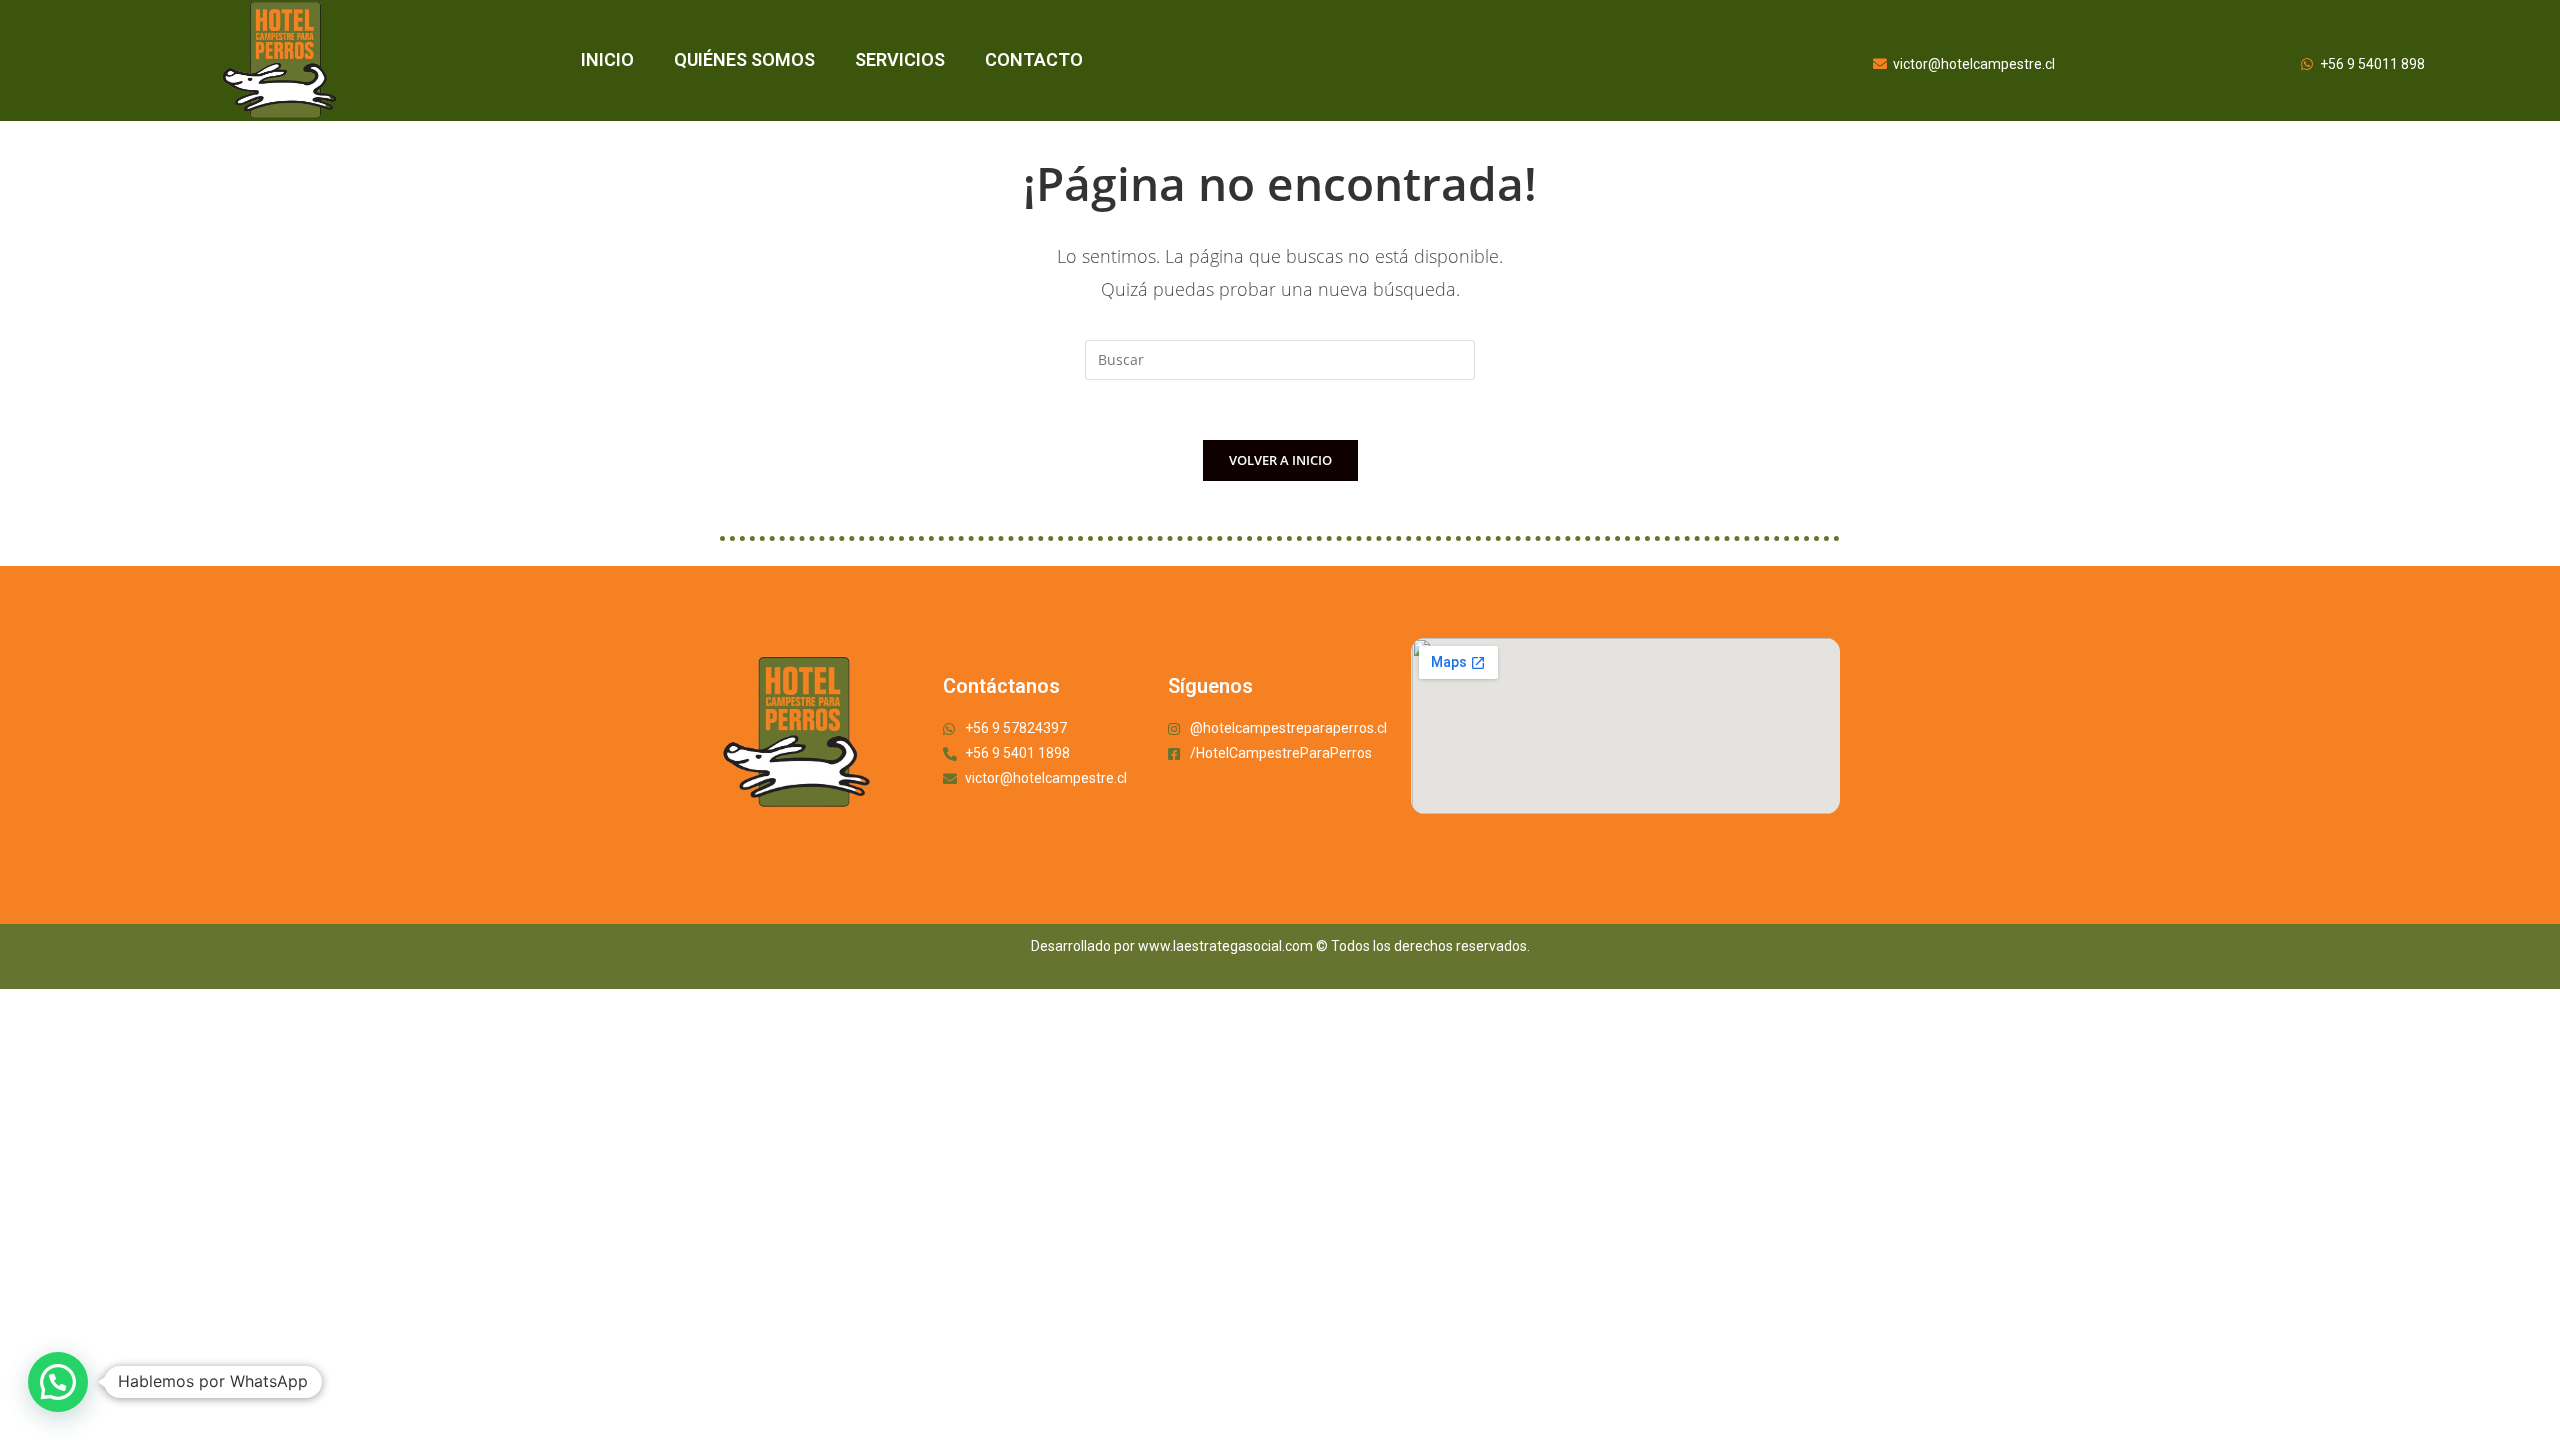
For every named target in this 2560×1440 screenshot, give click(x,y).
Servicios (900, 59)
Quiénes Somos (744, 59)
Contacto (1034, 59)
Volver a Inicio (1280, 460)
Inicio (607, 59)
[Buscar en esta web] (1280, 358)
